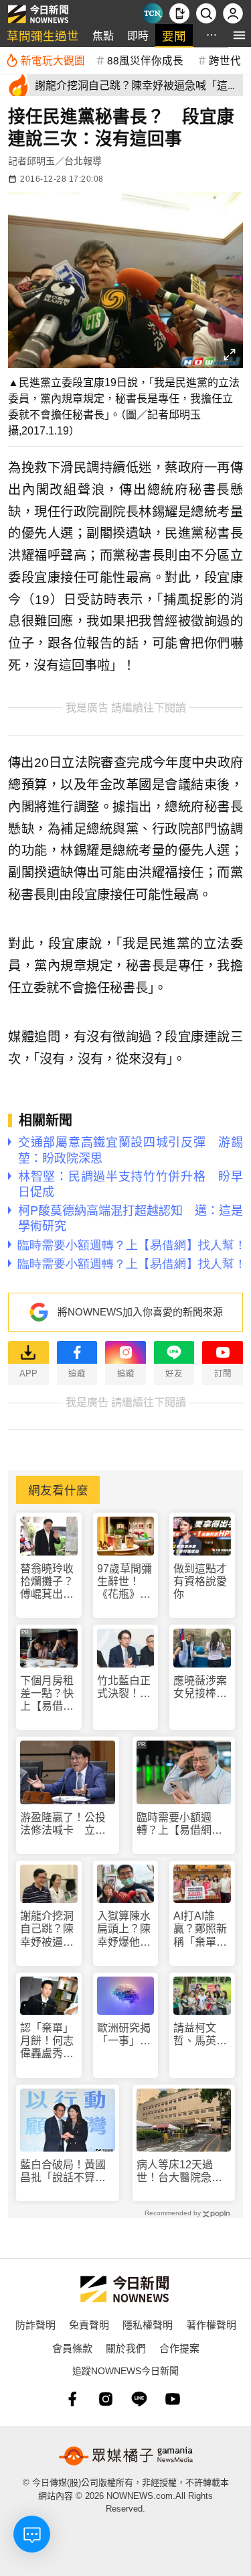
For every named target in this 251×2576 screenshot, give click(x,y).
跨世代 (225, 60)
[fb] (72, 2399)
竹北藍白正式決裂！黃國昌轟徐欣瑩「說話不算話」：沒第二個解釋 (124, 1687)
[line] (139, 2399)
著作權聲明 (211, 2324)
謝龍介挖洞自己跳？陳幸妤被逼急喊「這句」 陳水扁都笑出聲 (49, 1929)
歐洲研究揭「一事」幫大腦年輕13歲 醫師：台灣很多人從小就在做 (124, 2035)
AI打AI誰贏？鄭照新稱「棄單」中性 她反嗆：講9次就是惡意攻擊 (200, 1929)
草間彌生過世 (43, 35)
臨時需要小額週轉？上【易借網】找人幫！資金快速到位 (179, 1824)
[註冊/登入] (233, 13)
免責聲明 (89, 2324)
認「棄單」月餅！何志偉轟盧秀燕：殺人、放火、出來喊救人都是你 (47, 2041)
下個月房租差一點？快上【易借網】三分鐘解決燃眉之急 (47, 1694)
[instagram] (106, 2399)
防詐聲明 (35, 2324)
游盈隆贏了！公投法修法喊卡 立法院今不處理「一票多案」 (63, 1824)
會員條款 (72, 2348)
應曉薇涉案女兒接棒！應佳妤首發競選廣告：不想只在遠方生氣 (200, 1687)
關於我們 (126, 2348)
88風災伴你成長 (145, 60)
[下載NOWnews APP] (179, 13)
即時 (138, 35)
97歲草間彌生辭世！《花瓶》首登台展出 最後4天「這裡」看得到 (124, 1582)
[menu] (239, 35)
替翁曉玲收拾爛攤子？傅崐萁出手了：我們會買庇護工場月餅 (47, 1582)
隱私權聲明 (148, 2324)
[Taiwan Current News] (153, 13)
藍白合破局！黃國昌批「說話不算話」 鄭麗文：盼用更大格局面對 (68, 2171)
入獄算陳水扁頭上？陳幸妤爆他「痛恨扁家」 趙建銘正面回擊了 (124, 1929)
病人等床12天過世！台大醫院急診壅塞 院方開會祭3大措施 (182, 2171)
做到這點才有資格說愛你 (200, 1581)
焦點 (103, 35)
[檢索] (206, 13)
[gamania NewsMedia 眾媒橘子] (126, 2456)
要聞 (174, 35)
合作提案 (179, 2348)
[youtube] (173, 2399)
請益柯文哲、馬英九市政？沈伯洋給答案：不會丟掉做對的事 (200, 2035)
